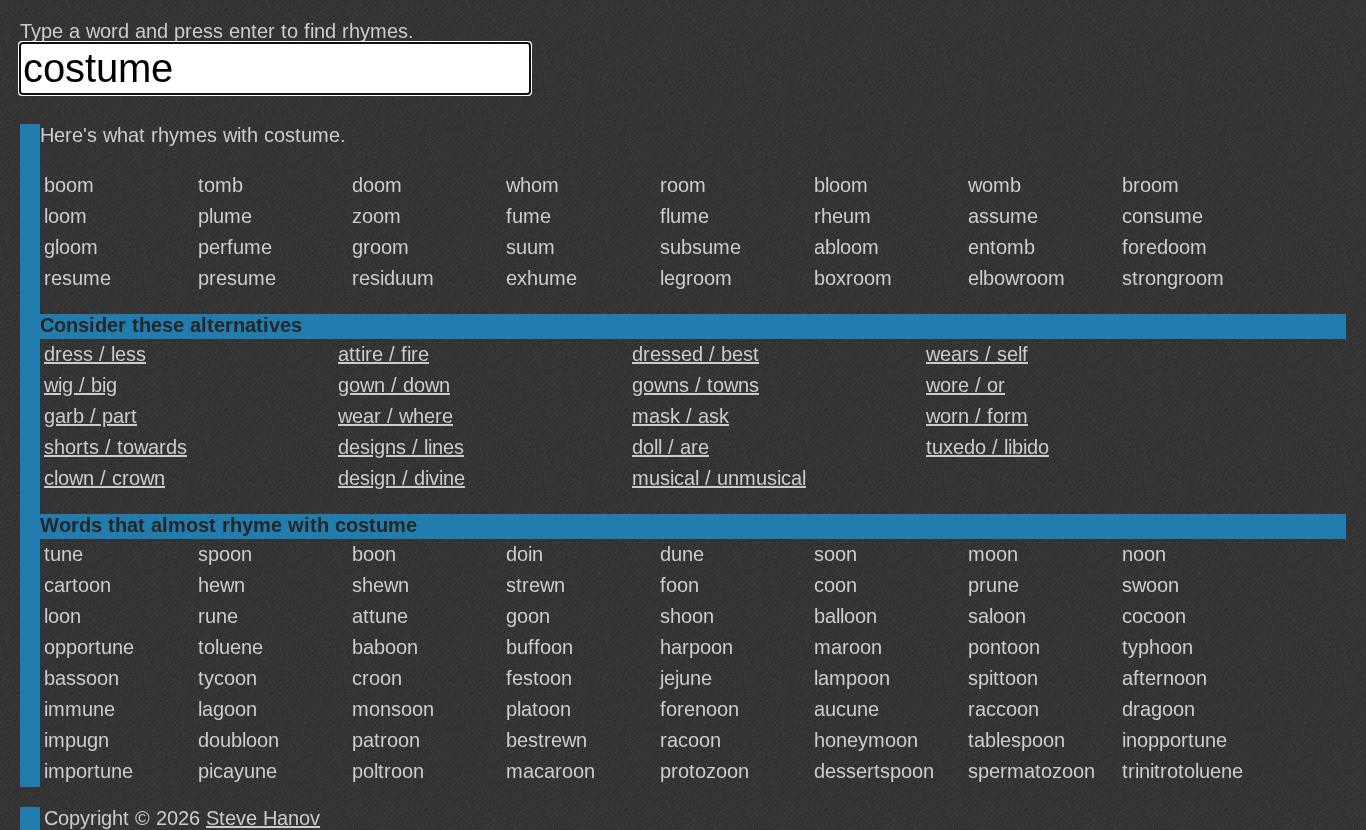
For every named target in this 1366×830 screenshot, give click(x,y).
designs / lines (401, 447)
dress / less (95, 354)
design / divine (401, 478)
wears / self (977, 354)
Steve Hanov (263, 818)
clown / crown (104, 478)
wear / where (395, 416)
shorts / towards (115, 447)
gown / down (394, 385)
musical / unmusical (719, 478)
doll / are (670, 447)
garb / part (90, 416)
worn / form (977, 416)
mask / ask (680, 416)
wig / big (80, 385)
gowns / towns (695, 385)
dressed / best (695, 354)
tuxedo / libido (987, 447)
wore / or (965, 385)
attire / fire (383, 354)
